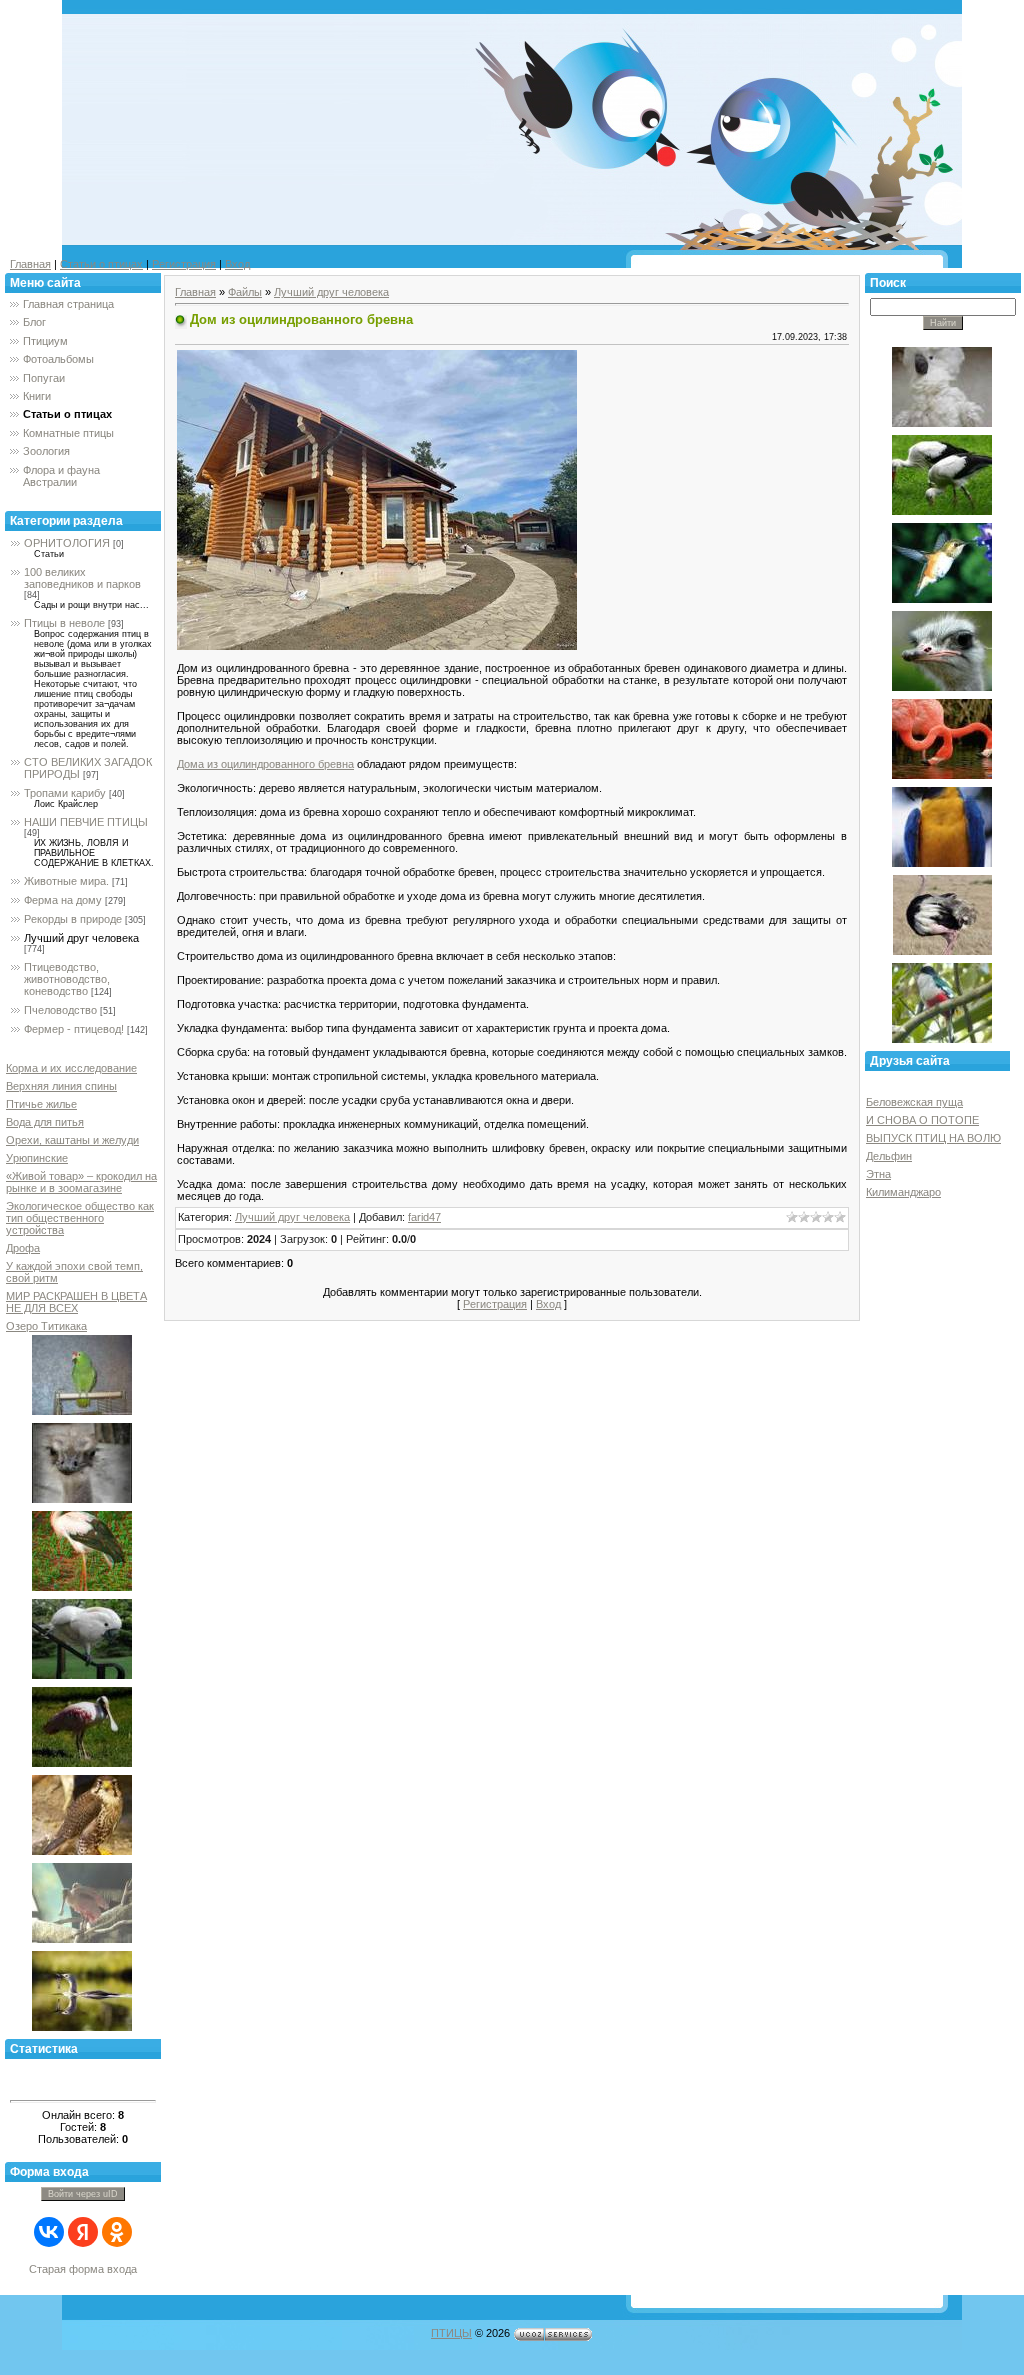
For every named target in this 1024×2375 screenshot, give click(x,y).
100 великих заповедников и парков (82, 578)
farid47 (424, 1217)
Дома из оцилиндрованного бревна (265, 764)
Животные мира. (66, 881)
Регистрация (184, 264)
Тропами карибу (65, 793)
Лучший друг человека (81, 938)
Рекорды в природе (73, 919)
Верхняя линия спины (61, 1086)
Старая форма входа (83, 2269)
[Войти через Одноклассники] (117, 2232)
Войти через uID (83, 2194)
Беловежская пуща (914, 1102)
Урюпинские (37, 1158)
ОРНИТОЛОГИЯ (67, 543)
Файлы (245, 292)
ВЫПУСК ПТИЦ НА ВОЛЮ (933, 1138)
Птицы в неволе (64, 623)
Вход (237, 264)
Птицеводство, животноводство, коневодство (67, 979)
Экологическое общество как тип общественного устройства (80, 1218)
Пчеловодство (60, 1010)
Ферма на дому (63, 900)
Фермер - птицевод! (74, 1029)
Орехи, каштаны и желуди (72, 1140)
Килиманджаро (903, 1192)
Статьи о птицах (101, 264)
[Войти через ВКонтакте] (49, 2232)
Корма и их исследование (71, 1068)
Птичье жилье (41, 1104)
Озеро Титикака (46, 1326)
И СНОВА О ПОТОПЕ (922, 1120)
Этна (878, 1174)
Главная (30, 264)
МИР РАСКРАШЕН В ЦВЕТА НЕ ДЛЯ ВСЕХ (76, 1302)
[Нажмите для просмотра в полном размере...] (377, 498)
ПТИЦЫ (451, 2333)
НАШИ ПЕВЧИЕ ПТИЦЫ (86, 822)
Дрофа (23, 1248)
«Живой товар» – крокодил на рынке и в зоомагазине (81, 1182)
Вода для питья (45, 1122)
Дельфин (889, 1156)
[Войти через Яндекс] (83, 2232)
